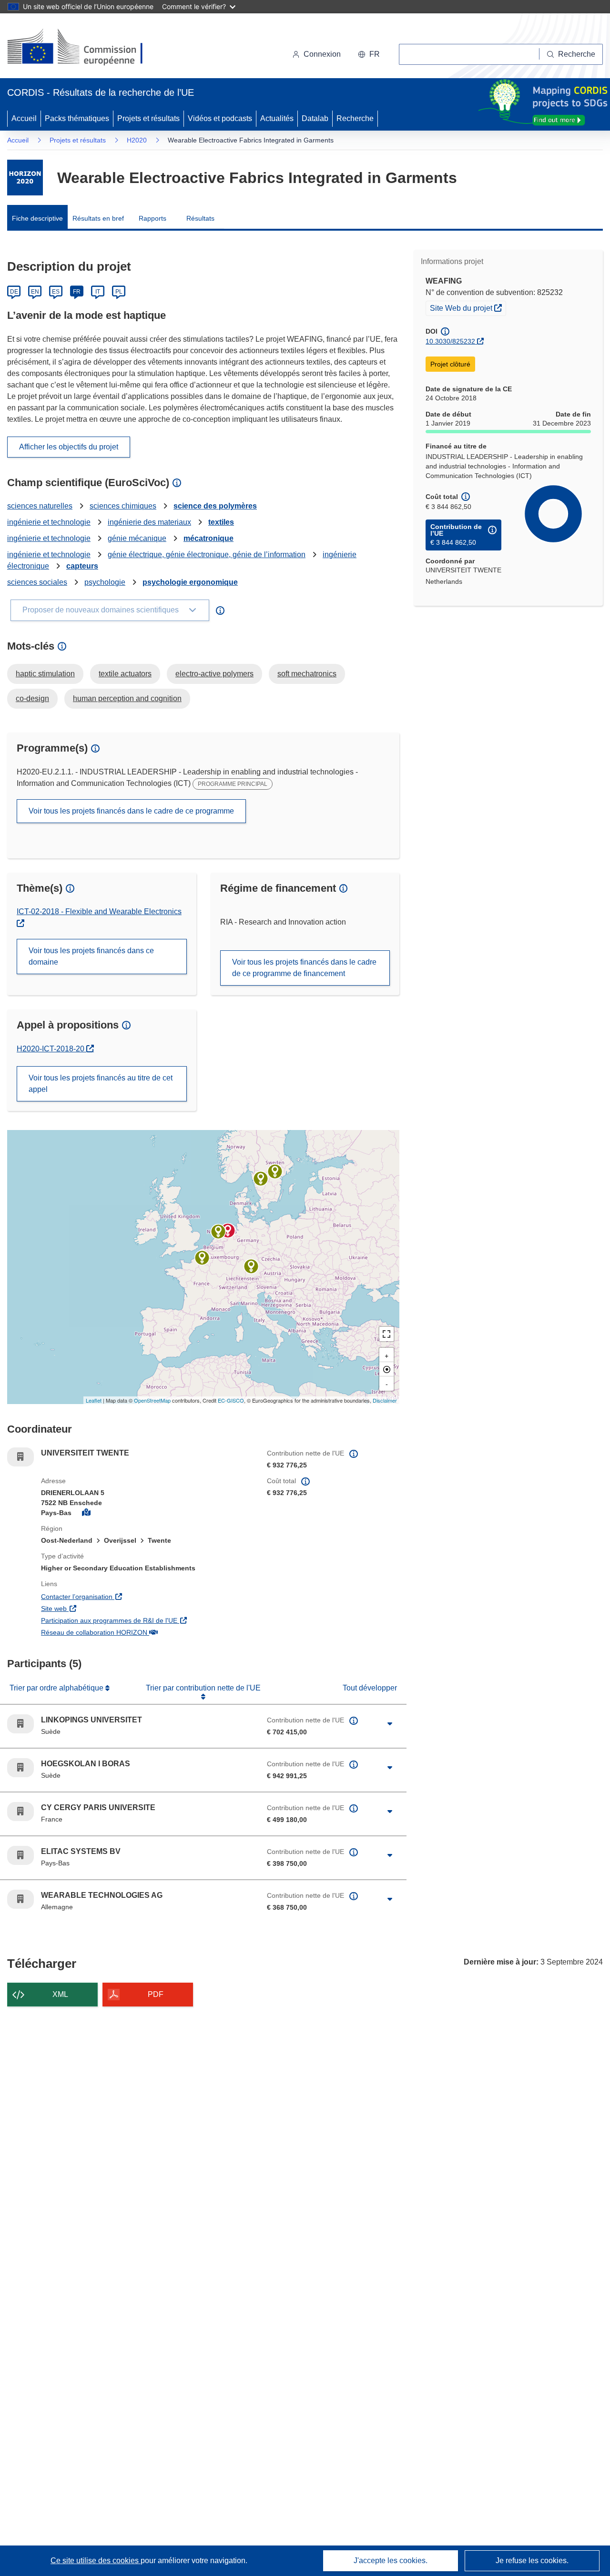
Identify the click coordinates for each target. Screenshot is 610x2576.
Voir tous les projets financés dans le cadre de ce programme (131, 811)
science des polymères (215, 506)
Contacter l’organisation (131, 1596)
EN (35, 292)
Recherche (355, 118)
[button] (369, 54)
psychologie (105, 582)
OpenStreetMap (152, 1400)
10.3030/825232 (450, 341)
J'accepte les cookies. (391, 2561)
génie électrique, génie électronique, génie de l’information (207, 555)
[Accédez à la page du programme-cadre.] (25, 178)
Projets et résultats (148, 118)
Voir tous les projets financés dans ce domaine (91, 956)
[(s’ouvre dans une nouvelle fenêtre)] (84, 48)
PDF (156, 1994)
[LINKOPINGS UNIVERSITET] (275, 1171)
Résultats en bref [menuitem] (98, 218)
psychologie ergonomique (190, 582)
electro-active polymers (214, 674)
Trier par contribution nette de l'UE (203, 1688)
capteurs (82, 566)
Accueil (24, 118)
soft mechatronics (307, 674)
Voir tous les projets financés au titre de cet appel (101, 1084)
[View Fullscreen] (386, 1334)
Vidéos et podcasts (220, 118)
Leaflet (94, 1400)
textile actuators (125, 674)
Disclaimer (385, 1400)
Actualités (277, 118)
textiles (221, 522)
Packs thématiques (77, 118)
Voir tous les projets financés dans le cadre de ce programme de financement (304, 968)
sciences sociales (37, 582)
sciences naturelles (40, 506)
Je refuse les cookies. (532, 2561)
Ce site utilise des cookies (96, 2561)
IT (98, 292)
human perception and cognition (127, 698)
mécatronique (208, 538)
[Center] (386, 1369)
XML (60, 1994)
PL (119, 292)
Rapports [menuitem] (152, 218)
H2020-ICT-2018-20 (55, 1049)
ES (56, 292)
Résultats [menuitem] (200, 218)
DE (14, 292)
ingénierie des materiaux (149, 522)
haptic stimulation (45, 674)
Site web (108, 1608)
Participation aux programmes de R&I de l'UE (147, 1620)
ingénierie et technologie (49, 522)
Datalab (315, 118)
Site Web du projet (468, 308)
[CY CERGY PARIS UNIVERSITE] (202, 1258)
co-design (32, 698)
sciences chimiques (123, 506)
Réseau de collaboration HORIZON (147, 1632)
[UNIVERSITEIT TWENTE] (228, 1231)
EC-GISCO (231, 1400)
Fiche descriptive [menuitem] (37, 218)
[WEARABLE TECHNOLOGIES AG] (251, 1266)
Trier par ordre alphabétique (57, 1688)
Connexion (322, 54)
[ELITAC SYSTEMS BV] (218, 1232)
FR (77, 292)
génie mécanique (137, 538)
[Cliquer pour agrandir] (390, 1724)
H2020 (137, 140)
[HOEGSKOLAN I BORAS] (261, 1179)
